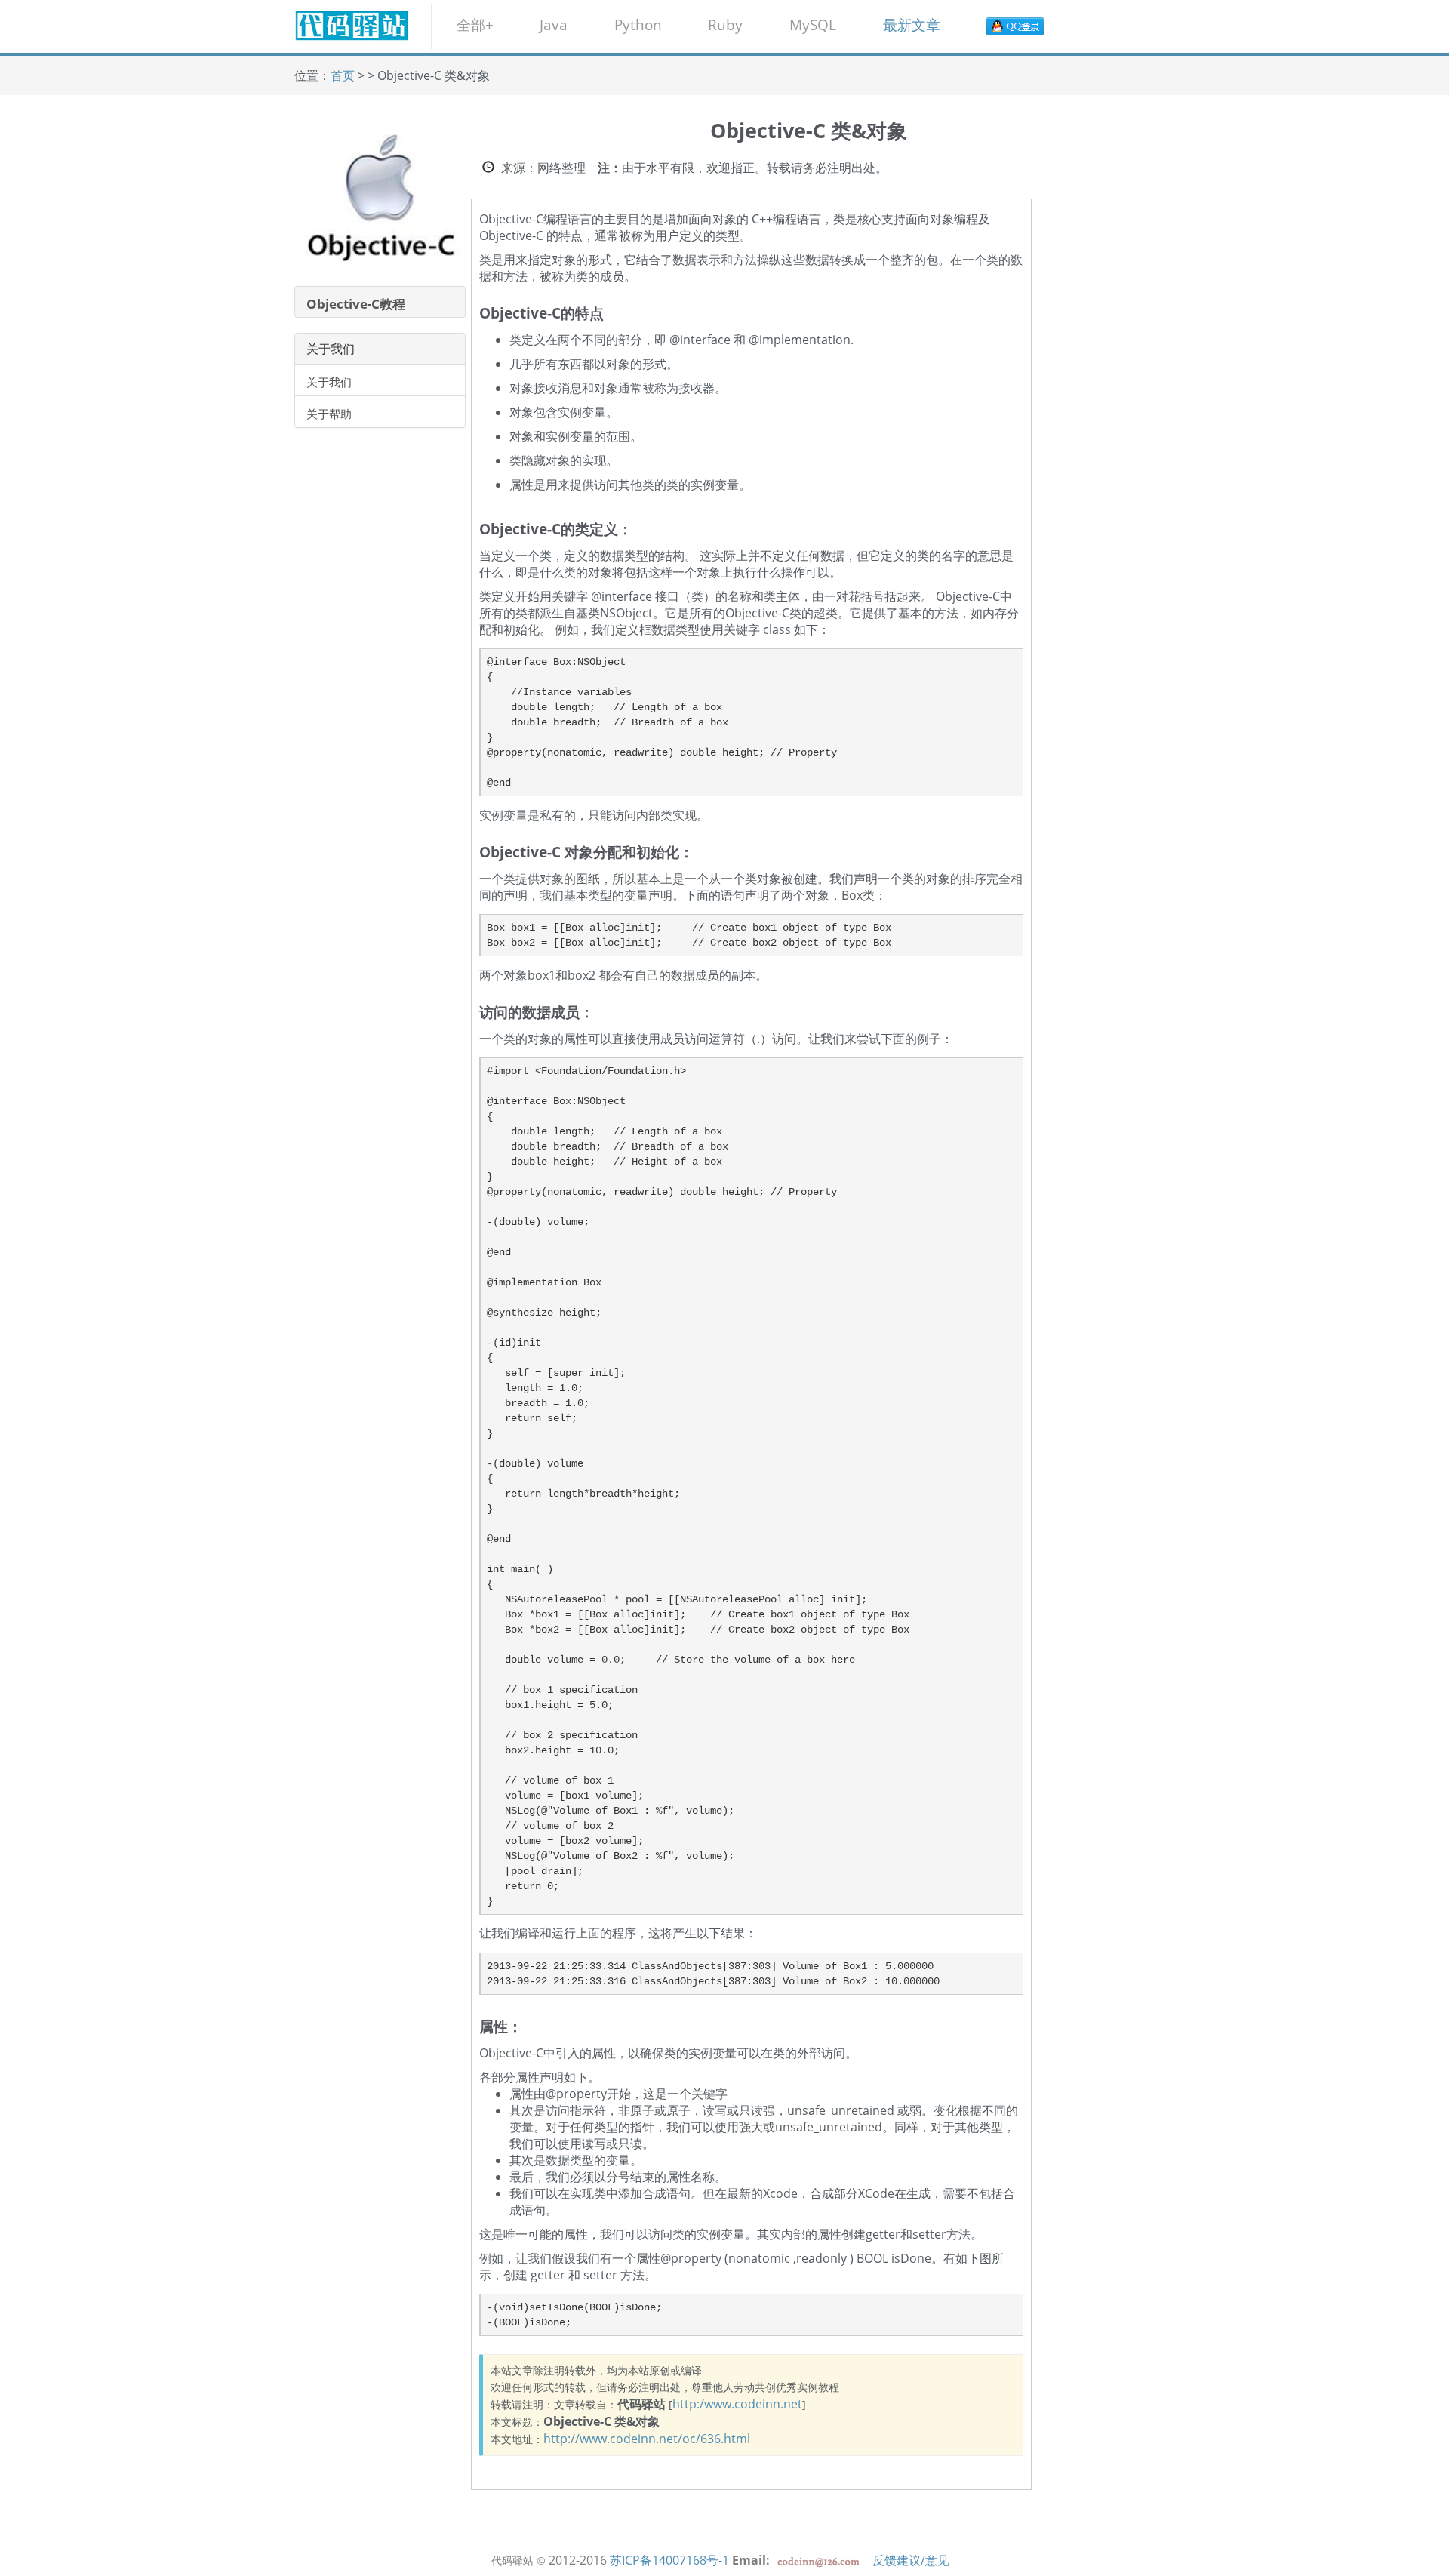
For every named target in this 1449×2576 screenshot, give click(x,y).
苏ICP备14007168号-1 (669, 2560)
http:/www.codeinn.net (737, 2404)
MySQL (813, 25)
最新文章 (912, 25)
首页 (343, 75)
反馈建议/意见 (911, 2560)
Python (638, 25)
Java (554, 25)
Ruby (725, 25)
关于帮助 (329, 414)
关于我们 (329, 382)
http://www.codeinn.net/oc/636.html (647, 2439)
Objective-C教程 (356, 304)
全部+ (475, 25)
